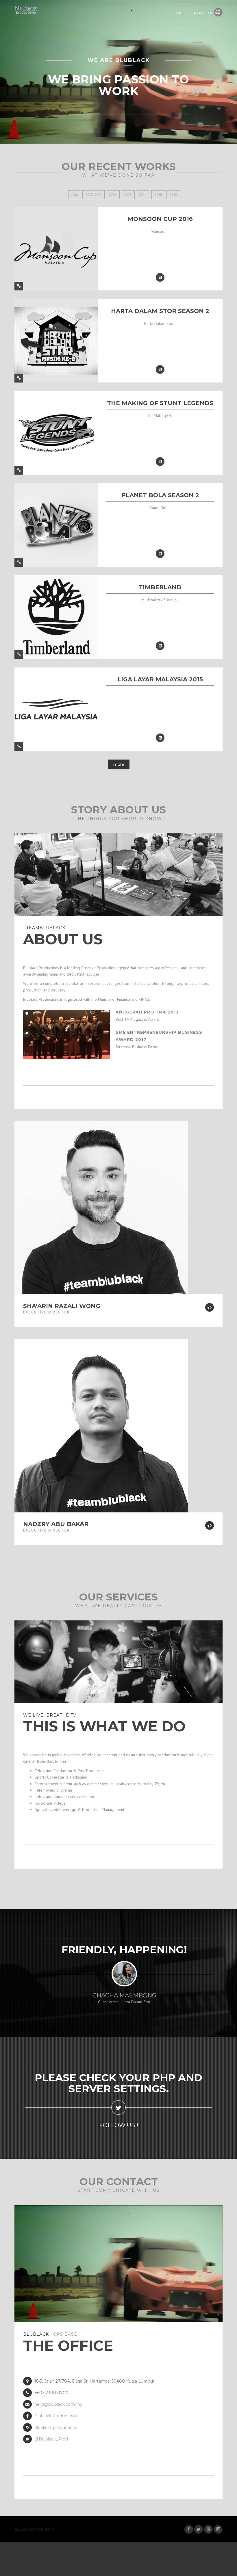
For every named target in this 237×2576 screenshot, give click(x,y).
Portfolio (206, 13)
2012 (113, 195)
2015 (158, 195)
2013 (128, 195)
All (75, 195)
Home (179, 13)
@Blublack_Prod (51, 2439)
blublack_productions (56, 2427)
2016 (173, 195)
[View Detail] (19, 286)
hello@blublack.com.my (58, 2404)
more (119, 764)
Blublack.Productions (56, 2416)
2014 (143, 195)
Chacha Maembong (124, 1995)
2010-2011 (93, 195)
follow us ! (119, 2125)
